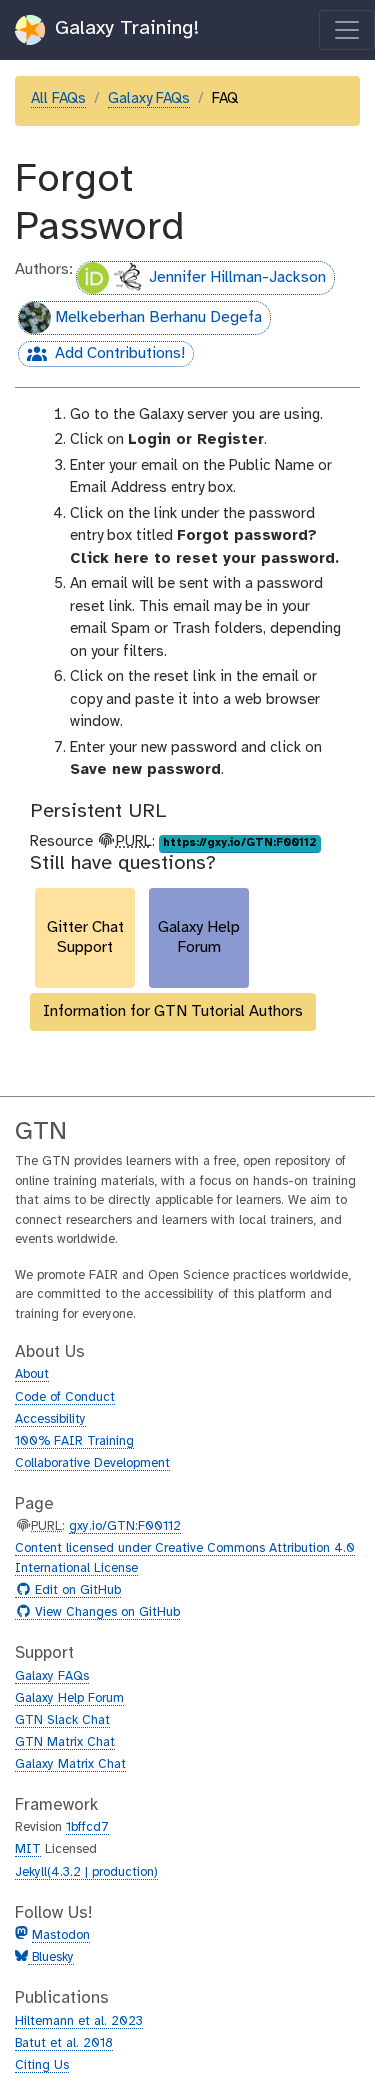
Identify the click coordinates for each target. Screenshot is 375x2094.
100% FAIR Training (74, 1441)
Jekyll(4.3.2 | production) (86, 1872)
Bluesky (51, 1957)
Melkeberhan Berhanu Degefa (158, 317)
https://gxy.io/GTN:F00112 (239, 843)
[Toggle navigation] (347, 30)
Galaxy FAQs (149, 99)
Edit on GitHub (75, 1591)
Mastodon (61, 1935)
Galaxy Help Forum (69, 1698)
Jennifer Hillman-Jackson (237, 277)
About (32, 1374)
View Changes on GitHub (105, 1613)
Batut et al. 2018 (64, 2043)
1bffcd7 (87, 1827)
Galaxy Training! (124, 28)
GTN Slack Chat (62, 1720)
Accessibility (50, 1419)
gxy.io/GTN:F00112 (125, 1526)
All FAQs (58, 99)
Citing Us (42, 2065)
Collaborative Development (92, 1463)
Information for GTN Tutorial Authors (173, 1011)
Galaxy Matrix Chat (70, 1764)
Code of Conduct (65, 1397)
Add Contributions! (101, 356)
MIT (28, 1849)
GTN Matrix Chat (65, 1742)
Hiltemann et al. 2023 (79, 2021)
